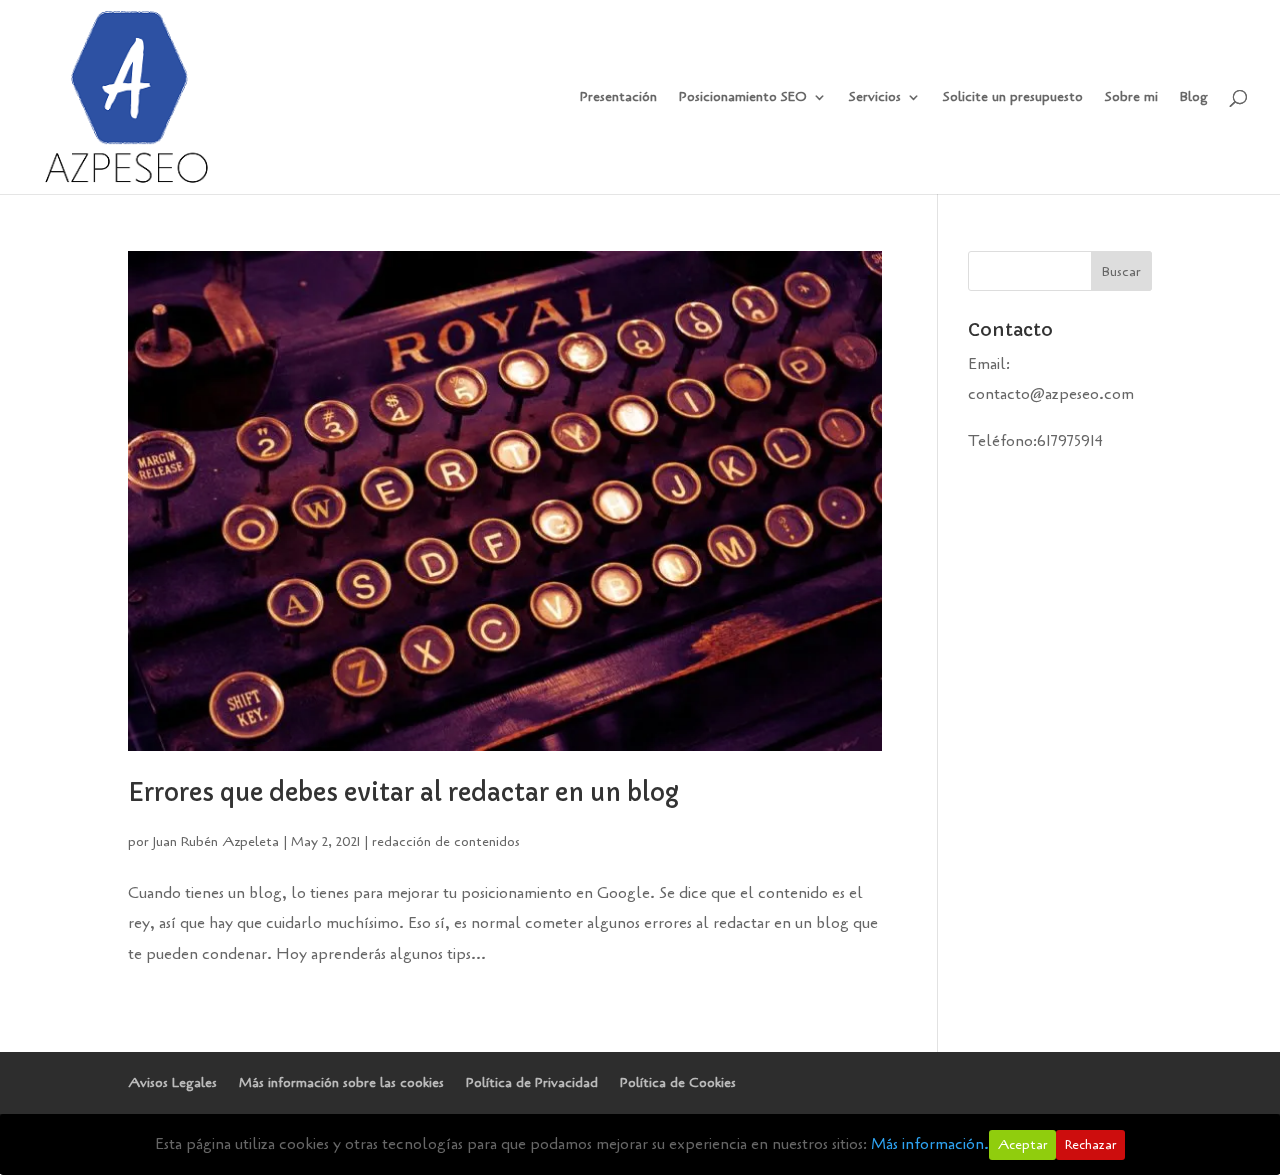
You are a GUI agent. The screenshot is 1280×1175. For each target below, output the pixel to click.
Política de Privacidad (532, 1082)
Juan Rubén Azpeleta (216, 841)
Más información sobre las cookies (341, 1082)
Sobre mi (1131, 98)
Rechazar (1090, 1145)
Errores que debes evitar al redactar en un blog (403, 793)
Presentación (618, 98)
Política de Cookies (678, 1082)
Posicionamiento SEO (743, 98)
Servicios (875, 98)
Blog (1194, 98)
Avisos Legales (172, 1082)
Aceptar (1022, 1145)
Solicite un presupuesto (1013, 98)
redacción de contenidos (446, 841)
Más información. (930, 1144)
